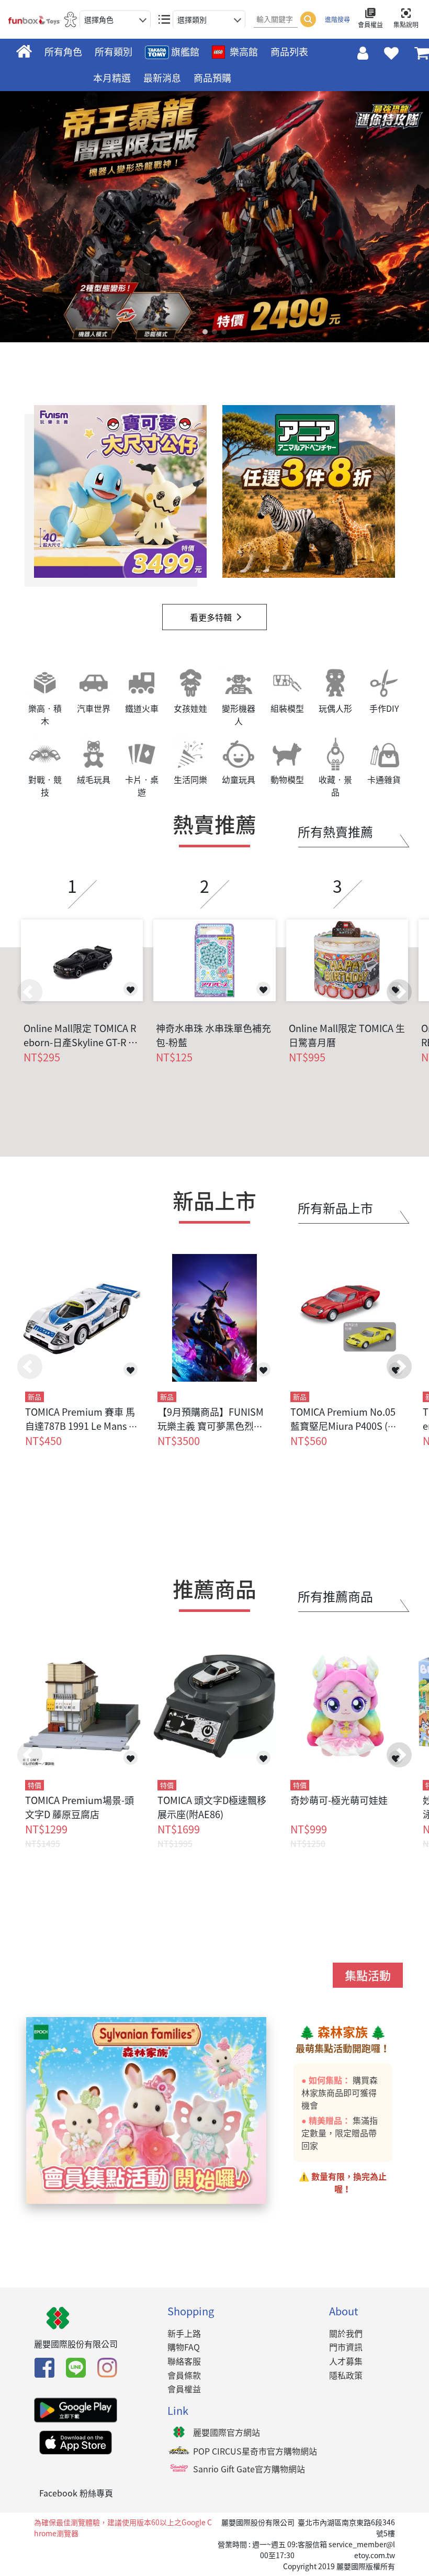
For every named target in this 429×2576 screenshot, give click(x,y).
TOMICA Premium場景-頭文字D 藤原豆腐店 (80, 1807)
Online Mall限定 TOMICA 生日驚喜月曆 (347, 1035)
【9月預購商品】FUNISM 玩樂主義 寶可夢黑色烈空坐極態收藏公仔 (211, 1426)
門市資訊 (346, 2347)
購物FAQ (184, 2347)
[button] (399, 992)
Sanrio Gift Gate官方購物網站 (249, 2469)
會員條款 (184, 2375)
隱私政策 (346, 2375)
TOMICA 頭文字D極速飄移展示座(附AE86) (212, 1807)
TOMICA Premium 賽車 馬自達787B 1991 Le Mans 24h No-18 (80, 1426)
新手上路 (184, 2333)
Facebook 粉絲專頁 (76, 2493)
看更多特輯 (211, 617)
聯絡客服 (184, 2361)
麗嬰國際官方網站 (227, 2432)
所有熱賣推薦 (335, 832)
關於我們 (346, 2333)
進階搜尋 (337, 19)
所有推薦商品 (335, 1596)
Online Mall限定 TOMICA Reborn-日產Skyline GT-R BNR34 (80, 1035)
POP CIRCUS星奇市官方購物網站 (255, 2451)
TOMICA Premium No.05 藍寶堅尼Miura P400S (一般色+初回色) (344, 1426)
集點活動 (368, 1975)
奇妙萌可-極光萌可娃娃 (339, 1800)
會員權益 (184, 2389)
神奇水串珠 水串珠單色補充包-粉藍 (213, 1035)
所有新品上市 (335, 1208)
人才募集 (346, 2361)
